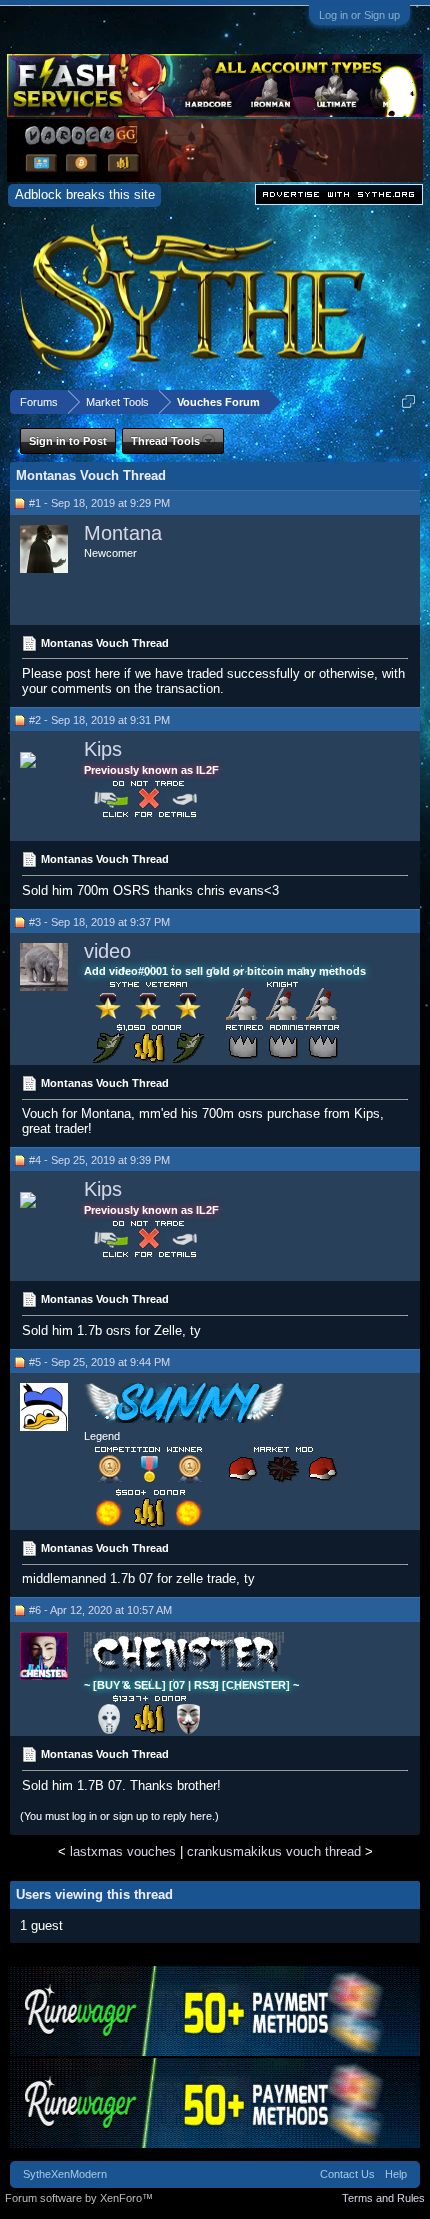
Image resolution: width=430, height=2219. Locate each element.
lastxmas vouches (123, 1851)
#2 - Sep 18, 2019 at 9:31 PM (99, 720)
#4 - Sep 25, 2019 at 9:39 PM (99, 1160)
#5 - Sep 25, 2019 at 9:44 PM (99, 1362)
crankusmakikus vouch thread (274, 1851)
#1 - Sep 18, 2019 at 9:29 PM (99, 503)
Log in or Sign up (359, 15)
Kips (103, 749)
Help (396, 2174)
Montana (123, 533)
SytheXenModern (65, 2174)
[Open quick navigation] (408, 401)
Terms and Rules (383, 2198)
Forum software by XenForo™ (79, 2198)
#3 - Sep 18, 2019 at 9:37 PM (99, 922)
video (107, 951)
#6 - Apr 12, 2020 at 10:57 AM (100, 1610)
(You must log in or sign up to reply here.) (119, 1816)
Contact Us (347, 2174)
